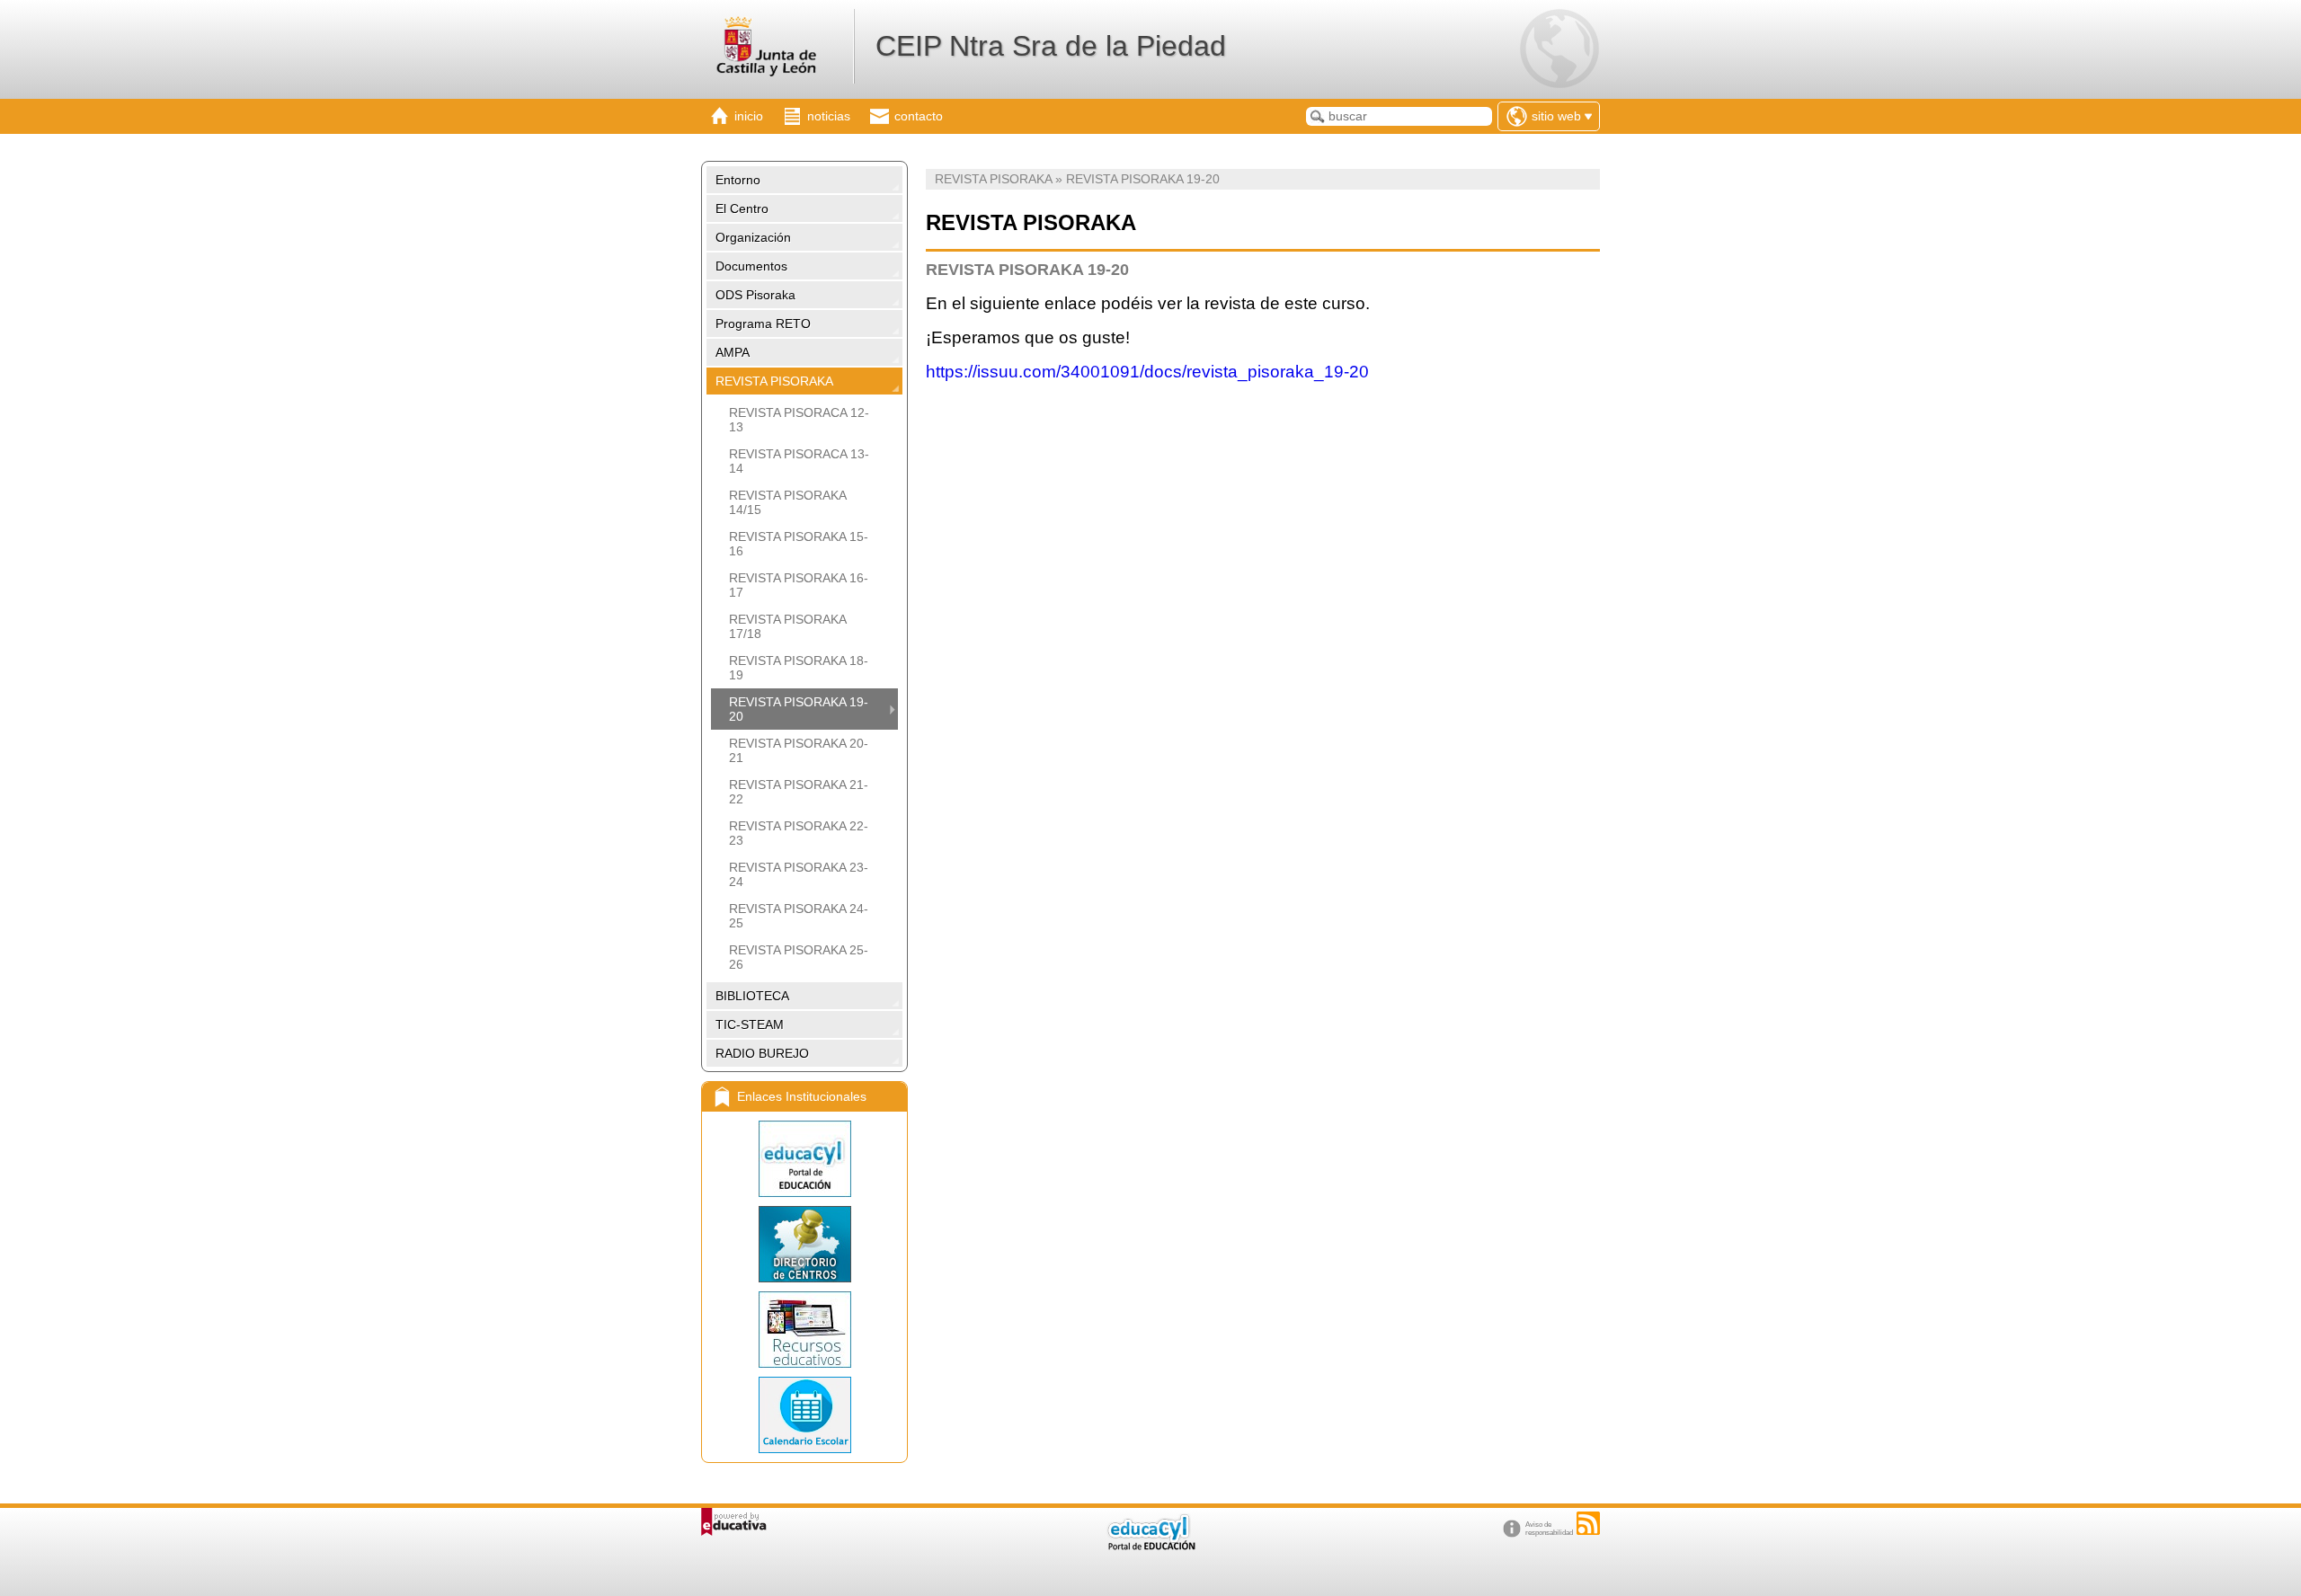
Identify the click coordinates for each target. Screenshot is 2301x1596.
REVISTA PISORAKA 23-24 (799, 874)
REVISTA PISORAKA (774, 381)
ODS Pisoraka (755, 295)
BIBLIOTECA (752, 996)
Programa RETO (763, 324)
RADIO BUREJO (762, 1053)
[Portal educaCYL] (804, 1159)
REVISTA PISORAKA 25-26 (799, 957)
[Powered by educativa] (734, 1522)
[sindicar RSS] (1588, 1523)
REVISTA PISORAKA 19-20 (799, 709)
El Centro (742, 208)
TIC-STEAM (750, 1024)
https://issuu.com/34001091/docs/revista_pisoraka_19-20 (1147, 372)
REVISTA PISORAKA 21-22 (799, 792)
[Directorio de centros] (804, 1244)
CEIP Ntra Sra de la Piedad (1051, 46)
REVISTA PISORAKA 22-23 (799, 833)
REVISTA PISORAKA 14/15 (787, 502)
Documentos (751, 266)
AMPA (733, 352)
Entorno (738, 180)
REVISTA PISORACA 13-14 (799, 461)
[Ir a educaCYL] (1150, 1546)
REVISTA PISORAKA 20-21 (799, 750)
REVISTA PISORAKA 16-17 (799, 585)
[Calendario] (804, 1415)
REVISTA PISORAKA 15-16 (799, 544)
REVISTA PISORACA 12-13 (799, 420)
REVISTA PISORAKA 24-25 (799, 916)
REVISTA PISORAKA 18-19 (799, 668)
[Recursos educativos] (804, 1330)
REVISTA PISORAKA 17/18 (787, 626)
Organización (753, 237)
